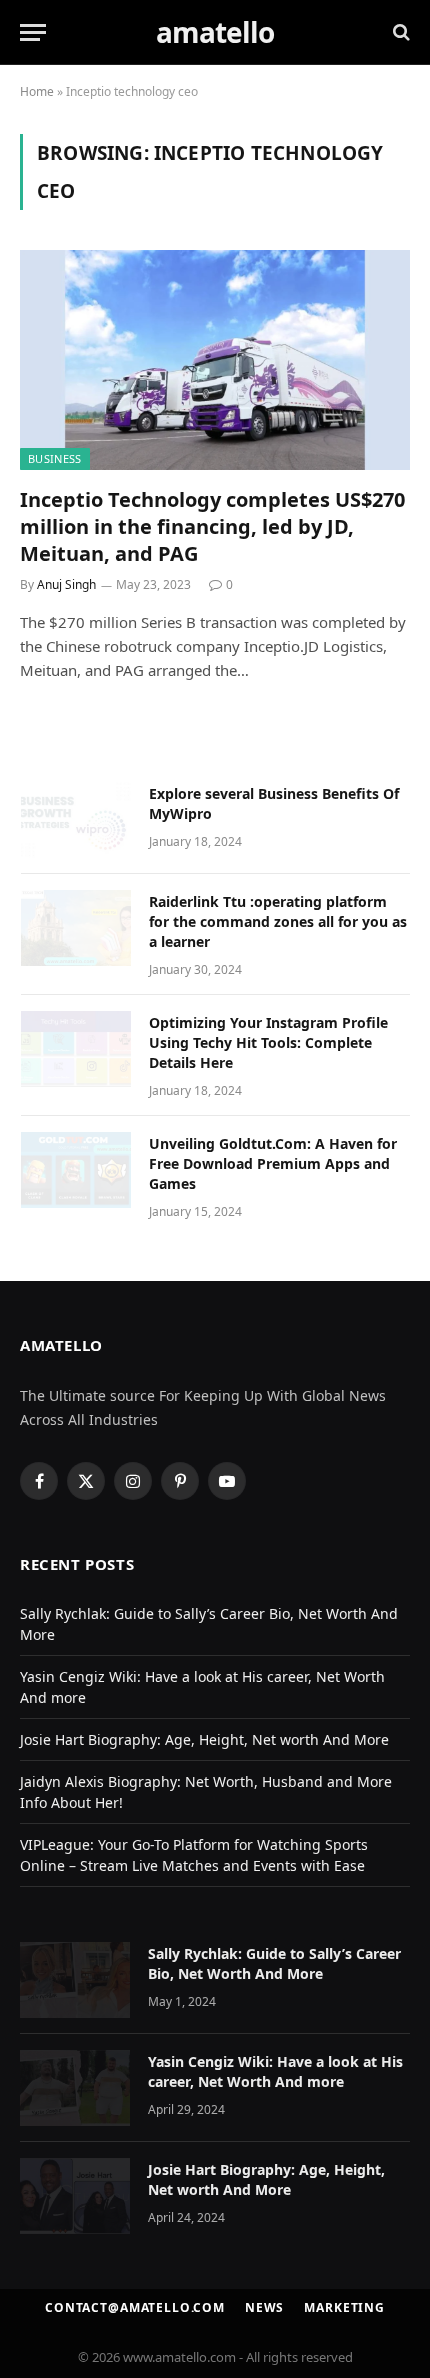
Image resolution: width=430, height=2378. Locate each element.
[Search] (399, 32)
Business (55, 458)
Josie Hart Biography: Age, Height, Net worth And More (204, 1739)
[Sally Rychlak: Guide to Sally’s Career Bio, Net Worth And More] (75, 1980)
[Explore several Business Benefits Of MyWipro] (76, 820)
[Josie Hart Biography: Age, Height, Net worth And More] (75, 2196)
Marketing (344, 2307)
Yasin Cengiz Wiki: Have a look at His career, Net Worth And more (275, 2071)
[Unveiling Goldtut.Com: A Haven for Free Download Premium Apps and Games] (76, 1170)
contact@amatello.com (135, 2307)
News (264, 2307)
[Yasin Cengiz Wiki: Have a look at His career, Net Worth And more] (75, 2088)
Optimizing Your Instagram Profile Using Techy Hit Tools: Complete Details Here (268, 1042)
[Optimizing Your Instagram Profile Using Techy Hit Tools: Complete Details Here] (76, 1049)
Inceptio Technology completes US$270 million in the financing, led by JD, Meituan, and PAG (212, 526)
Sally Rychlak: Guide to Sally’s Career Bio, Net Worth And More (274, 1963)
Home (37, 91)
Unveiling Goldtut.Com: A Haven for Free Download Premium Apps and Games (273, 1163)
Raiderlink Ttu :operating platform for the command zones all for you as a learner (278, 921)
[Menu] (33, 32)
